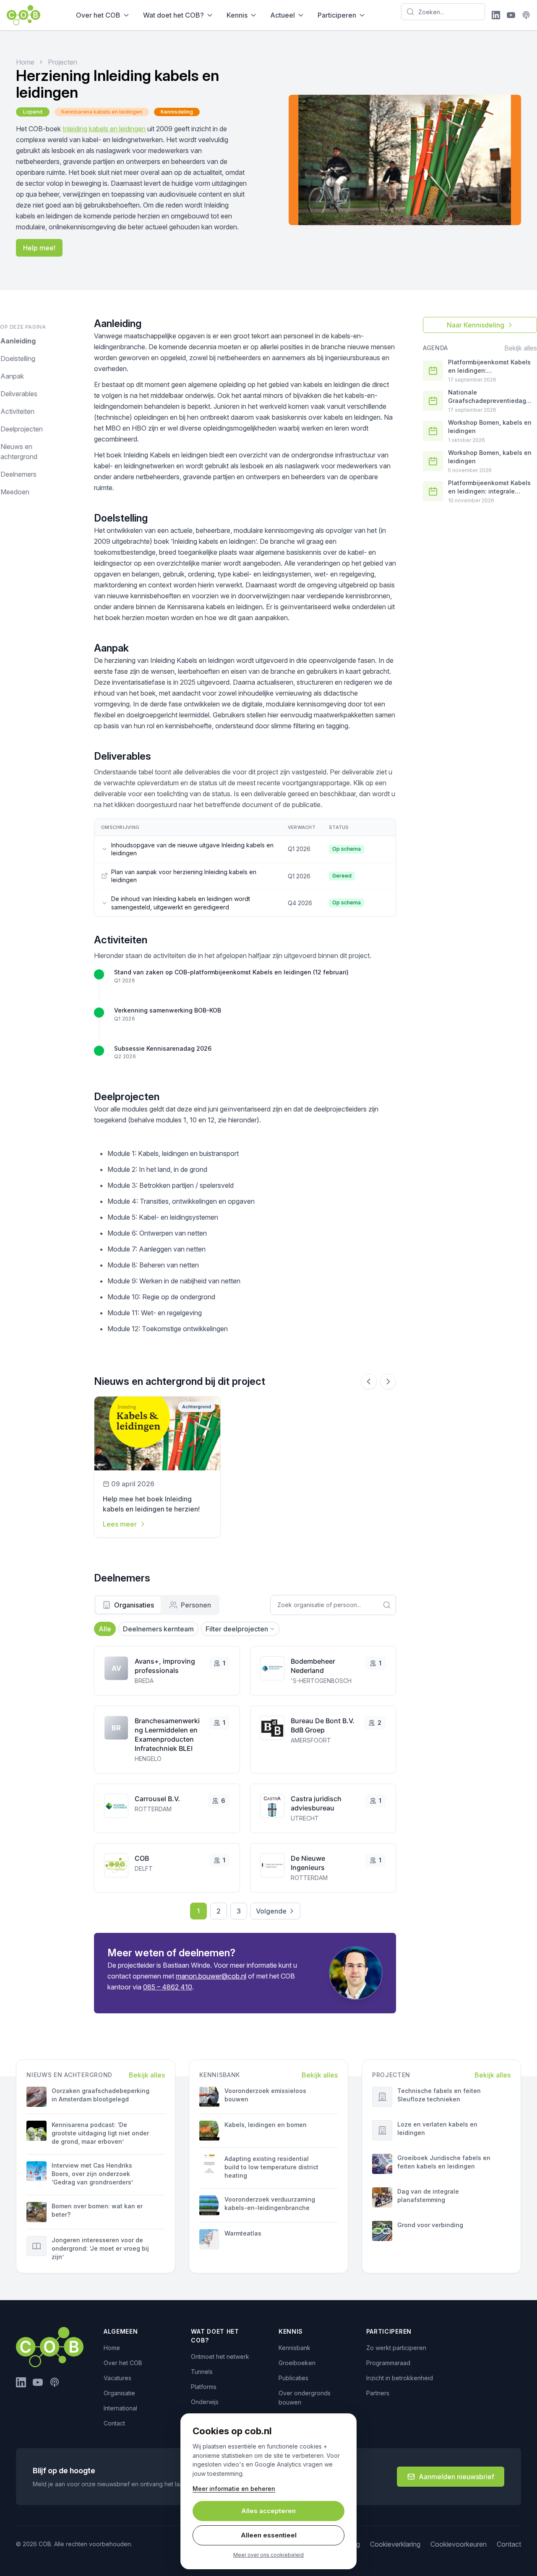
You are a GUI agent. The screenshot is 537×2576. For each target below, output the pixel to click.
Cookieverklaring (395, 2544)
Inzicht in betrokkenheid (400, 2378)
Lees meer (120, 1524)
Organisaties (134, 1605)
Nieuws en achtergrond (19, 452)
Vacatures (117, 2378)
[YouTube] (511, 15)
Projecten (63, 62)
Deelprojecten (22, 429)
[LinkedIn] (496, 15)
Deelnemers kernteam (158, 1629)
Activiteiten (17, 411)
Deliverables (19, 394)
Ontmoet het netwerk (220, 2357)
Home (25, 62)
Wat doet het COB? (173, 15)
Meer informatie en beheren (234, 2489)
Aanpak (12, 376)
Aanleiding (18, 341)
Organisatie (119, 2393)
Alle (105, 1629)
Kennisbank (295, 2348)
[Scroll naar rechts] (388, 1381)
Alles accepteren (268, 2511)
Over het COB (98, 15)
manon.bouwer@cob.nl (211, 1976)
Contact (114, 2423)
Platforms (204, 2387)
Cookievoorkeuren (459, 2544)
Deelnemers (18, 474)
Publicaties (293, 2378)
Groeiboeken (297, 2363)
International (120, 2408)
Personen (196, 1605)
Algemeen (121, 2331)
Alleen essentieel (269, 2535)
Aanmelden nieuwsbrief (456, 2477)
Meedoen (15, 492)
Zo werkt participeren (396, 2348)
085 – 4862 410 (168, 1987)
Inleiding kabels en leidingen (104, 129)
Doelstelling (18, 358)
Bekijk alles (521, 348)
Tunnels (202, 2372)
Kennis (237, 15)
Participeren (337, 15)
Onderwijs (205, 2402)
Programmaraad (388, 2363)
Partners (378, 2393)
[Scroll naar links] (369, 1381)
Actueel (283, 15)
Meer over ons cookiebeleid (268, 2555)
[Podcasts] (526, 15)
